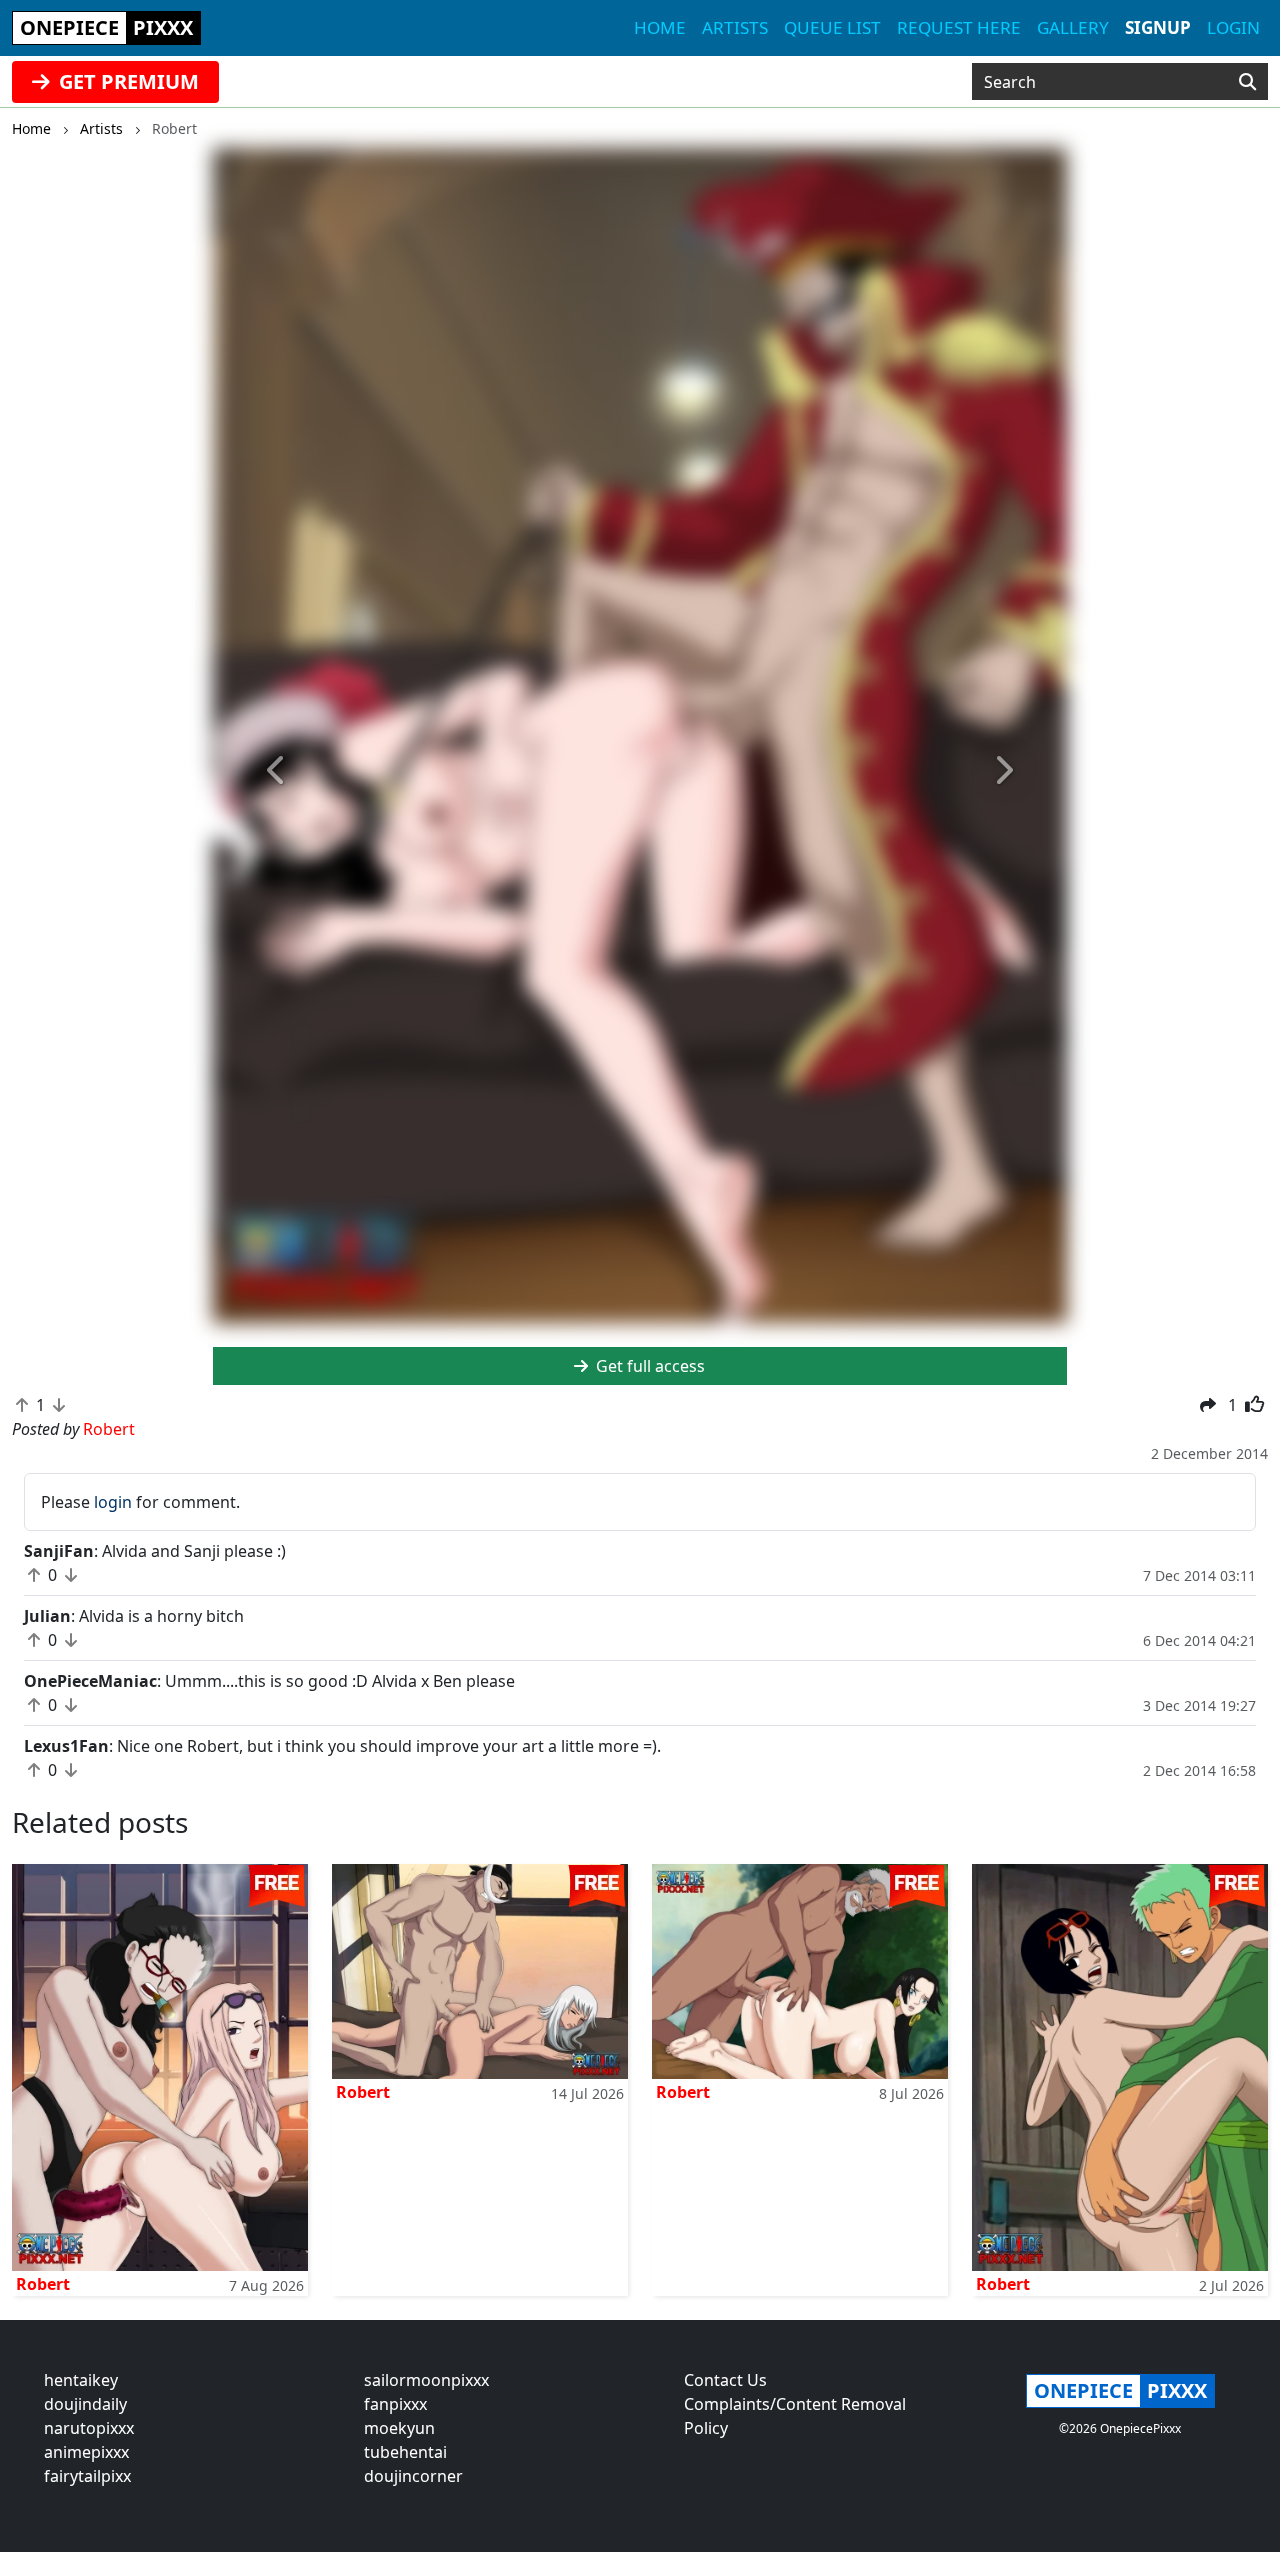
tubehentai (405, 2452)
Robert (43, 2284)
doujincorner (413, 2476)
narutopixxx (89, 2428)
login (113, 1502)
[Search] (1247, 82)
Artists (735, 27)
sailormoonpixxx (426, 2380)
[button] (277, 770)
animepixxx (86, 2452)
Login (1233, 27)
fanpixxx (395, 2404)
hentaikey (81, 2380)
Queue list (832, 27)
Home (660, 27)
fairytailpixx (87, 2476)
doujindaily (85, 2404)
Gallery (1073, 27)
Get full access (648, 1366)
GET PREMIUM (126, 81)
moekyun (399, 2428)
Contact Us (725, 2380)
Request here (959, 27)
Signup (1158, 27)
